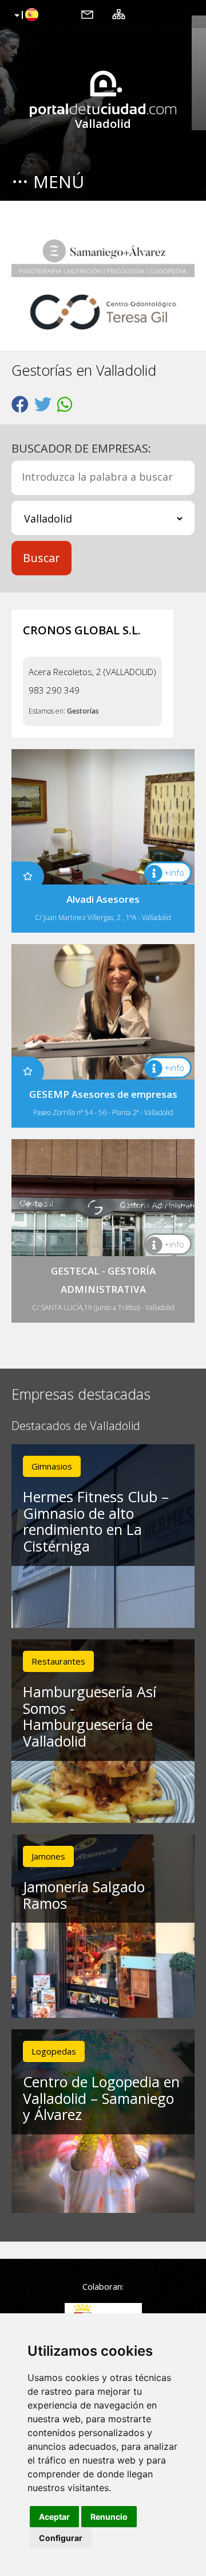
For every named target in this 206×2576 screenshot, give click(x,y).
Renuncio (109, 2517)
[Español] (25, 15)
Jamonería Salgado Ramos (84, 1895)
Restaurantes (58, 1661)
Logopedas (54, 2051)
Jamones (48, 1856)
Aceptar (54, 2517)
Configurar (61, 2538)
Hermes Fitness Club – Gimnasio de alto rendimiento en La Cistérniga (96, 1521)
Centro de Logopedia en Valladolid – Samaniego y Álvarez (101, 2098)
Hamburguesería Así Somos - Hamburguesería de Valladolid (90, 1716)
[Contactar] (87, 14)
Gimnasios (52, 1466)
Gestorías (83, 711)
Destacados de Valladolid (76, 1426)
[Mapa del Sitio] (119, 14)
